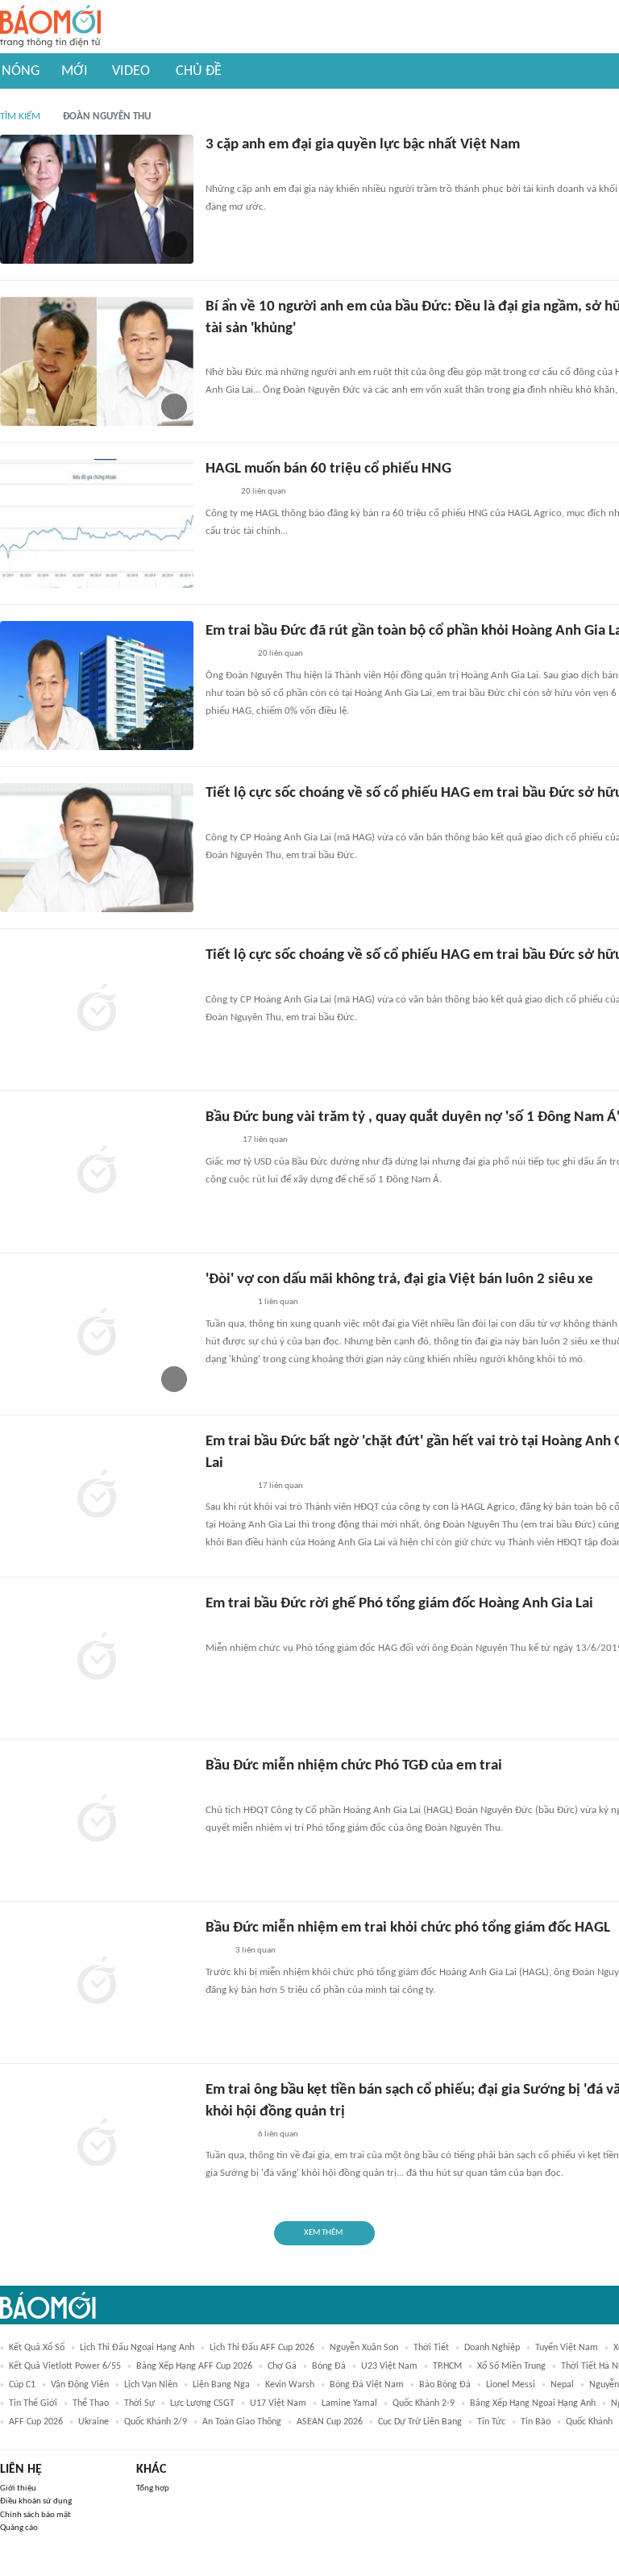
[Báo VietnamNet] (219, 1141)
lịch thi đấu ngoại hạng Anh (137, 2348)
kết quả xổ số (37, 2348)
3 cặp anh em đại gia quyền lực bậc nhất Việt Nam (363, 145)
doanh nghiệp (492, 2348)
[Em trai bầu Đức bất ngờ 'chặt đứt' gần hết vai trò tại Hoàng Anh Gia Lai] (97, 1496)
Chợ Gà (282, 2366)
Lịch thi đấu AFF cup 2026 (262, 2348)
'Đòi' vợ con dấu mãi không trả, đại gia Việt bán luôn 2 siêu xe (399, 1280)
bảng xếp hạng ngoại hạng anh (533, 2403)
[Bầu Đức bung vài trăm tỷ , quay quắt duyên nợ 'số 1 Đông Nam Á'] (97, 1172)
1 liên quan (278, 1302)
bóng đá (329, 2366)
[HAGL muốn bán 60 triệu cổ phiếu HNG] (97, 523)
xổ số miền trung (511, 2366)
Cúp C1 (22, 2385)
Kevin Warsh (290, 2385)
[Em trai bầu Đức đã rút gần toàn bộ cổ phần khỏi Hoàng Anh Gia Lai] (97, 686)
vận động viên (80, 2385)
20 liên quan (264, 492)
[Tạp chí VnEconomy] (218, 493)
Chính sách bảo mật (35, 2515)
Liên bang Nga (221, 2385)
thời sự (139, 2403)
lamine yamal (349, 2403)
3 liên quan (255, 1951)
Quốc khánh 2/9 (156, 2422)
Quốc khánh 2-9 (424, 2403)
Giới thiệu (18, 2488)
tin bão (536, 2422)
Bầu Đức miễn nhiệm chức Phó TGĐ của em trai (354, 1766)
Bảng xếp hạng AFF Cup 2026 (194, 2366)
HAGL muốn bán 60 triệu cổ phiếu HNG (328, 469)
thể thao (91, 2403)
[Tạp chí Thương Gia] (216, 1790)
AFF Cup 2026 (36, 2422)
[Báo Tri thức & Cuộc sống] (225, 169)
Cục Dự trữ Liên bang (420, 2422)
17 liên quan (265, 1140)
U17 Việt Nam (278, 2403)
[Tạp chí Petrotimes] (227, 655)
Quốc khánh (589, 2422)
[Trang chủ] (50, 27)
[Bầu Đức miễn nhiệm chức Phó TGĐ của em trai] (97, 1820)
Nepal (562, 2385)
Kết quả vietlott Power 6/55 (65, 2366)
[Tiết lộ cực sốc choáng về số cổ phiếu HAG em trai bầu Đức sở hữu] (97, 848)
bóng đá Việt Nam (367, 2385)
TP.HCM (447, 2366)
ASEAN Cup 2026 (330, 2422)
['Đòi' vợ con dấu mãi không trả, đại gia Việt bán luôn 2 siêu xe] (97, 1334)
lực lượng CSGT (202, 2403)
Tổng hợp (153, 2488)
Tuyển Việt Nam (567, 2348)
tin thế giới (33, 2403)
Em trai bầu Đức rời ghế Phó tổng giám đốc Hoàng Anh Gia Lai (399, 1604)
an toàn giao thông (242, 2422)
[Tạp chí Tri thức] (216, 1952)
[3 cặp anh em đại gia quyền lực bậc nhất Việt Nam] (97, 199)
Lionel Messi (511, 2385)
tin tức (491, 2422)
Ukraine (93, 2422)
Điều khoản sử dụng (36, 2501)
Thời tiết (431, 2348)
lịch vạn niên (151, 2385)
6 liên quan (278, 2134)
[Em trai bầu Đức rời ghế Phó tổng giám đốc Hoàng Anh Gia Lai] (97, 1658)
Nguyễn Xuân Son (364, 2348)
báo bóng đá (445, 2385)
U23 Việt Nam (389, 2366)
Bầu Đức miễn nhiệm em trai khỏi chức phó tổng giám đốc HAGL (408, 1928)
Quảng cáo (19, 2528)
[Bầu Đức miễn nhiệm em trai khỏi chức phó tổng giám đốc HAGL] (97, 1982)
